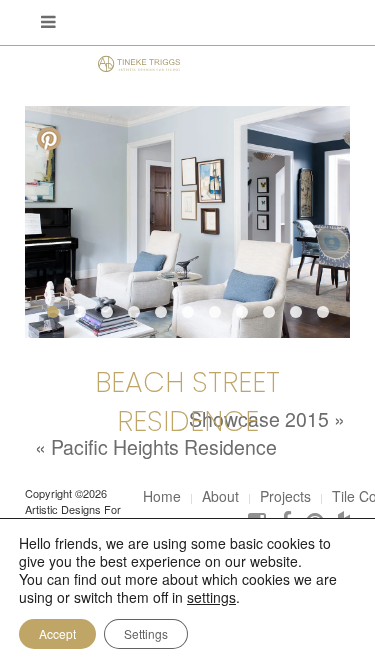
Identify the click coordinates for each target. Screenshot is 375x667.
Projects (285, 496)
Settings (146, 633)
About (220, 496)
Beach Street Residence (187, 402)
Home (162, 496)
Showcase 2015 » (267, 419)
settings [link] (211, 597)
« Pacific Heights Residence (156, 447)
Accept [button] (57, 633)
